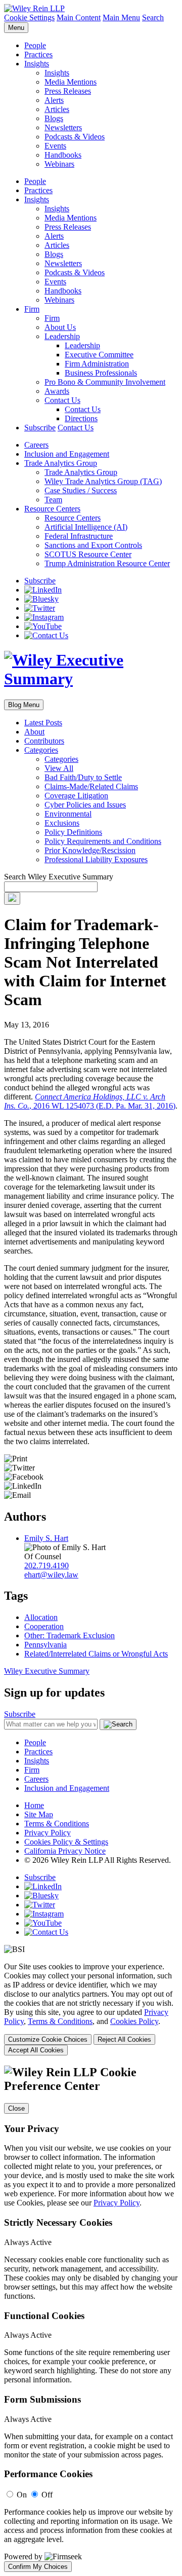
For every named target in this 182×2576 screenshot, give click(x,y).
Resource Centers (52, 509)
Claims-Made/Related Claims (91, 786)
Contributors (44, 741)
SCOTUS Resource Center (88, 554)
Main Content (79, 17)
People (35, 45)
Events (55, 146)
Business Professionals (101, 373)
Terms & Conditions (57, 1824)
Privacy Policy (48, 1833)
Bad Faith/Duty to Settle (83, 777)
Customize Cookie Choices (48, 2039)
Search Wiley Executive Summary (59, 877)
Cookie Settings (29, 17)
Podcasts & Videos (75, 137)
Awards (57, 391)
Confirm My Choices (38, 2567)
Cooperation (44, 1626)
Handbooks (63, 155)
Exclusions (62, 823)
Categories (41, 750)
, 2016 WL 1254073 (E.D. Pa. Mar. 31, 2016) (90, 1101)
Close (16, 2108)
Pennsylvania (45, 1645)
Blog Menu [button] (24, 705)
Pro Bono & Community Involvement (105, 382)
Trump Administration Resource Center (107, 563)
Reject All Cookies (124, 2039)
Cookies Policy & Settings (66, 1842)
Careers (36, 445)
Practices (38, 54)
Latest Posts (43, 723)
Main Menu (121, 17)
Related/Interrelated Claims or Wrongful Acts (96, 1654)
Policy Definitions (73, 832)
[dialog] (91, 2009)
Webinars (59, 164)
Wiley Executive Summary (47, 1671)
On (22, 2495)
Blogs (54, 118)
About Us (60, 327)
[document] (91, 2319)
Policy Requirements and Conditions (103, 841)
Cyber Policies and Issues (85, 805)
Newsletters (63, 127)
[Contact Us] (46, 635)
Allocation (41, 1617)
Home (34, 1805)
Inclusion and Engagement (67, 454)
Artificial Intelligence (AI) (86, 527)
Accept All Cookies (36, 2050)
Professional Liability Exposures (96, 859)
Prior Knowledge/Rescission (90, 850)
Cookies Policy (134, 2021)
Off (47, 2495)
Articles (57, 109)
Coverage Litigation (76, 796)
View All (59, 768)
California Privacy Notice (65, 1851)
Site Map (39, 1814)
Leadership (62, 336)
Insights (37, 64)
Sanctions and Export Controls (93, 545)
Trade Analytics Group (61, 463)
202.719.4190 (47, 1566)
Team (53, 500)
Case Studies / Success (81, 490)
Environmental (68, 814)
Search (153, 17)
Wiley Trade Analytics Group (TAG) (103, 481)
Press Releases (68, 91)
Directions (81, 418)
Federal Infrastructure (79, 536)
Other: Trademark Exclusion (70, 1635)
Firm (32, 309)
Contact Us (62, 400)
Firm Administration (97, 364)
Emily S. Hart (46, 1538)
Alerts (54, 100)
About (34, 732)
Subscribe (40, 428)
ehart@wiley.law (51, 1575)
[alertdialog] (91, 2319)
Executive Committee (99, 355)
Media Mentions (71, 82)
